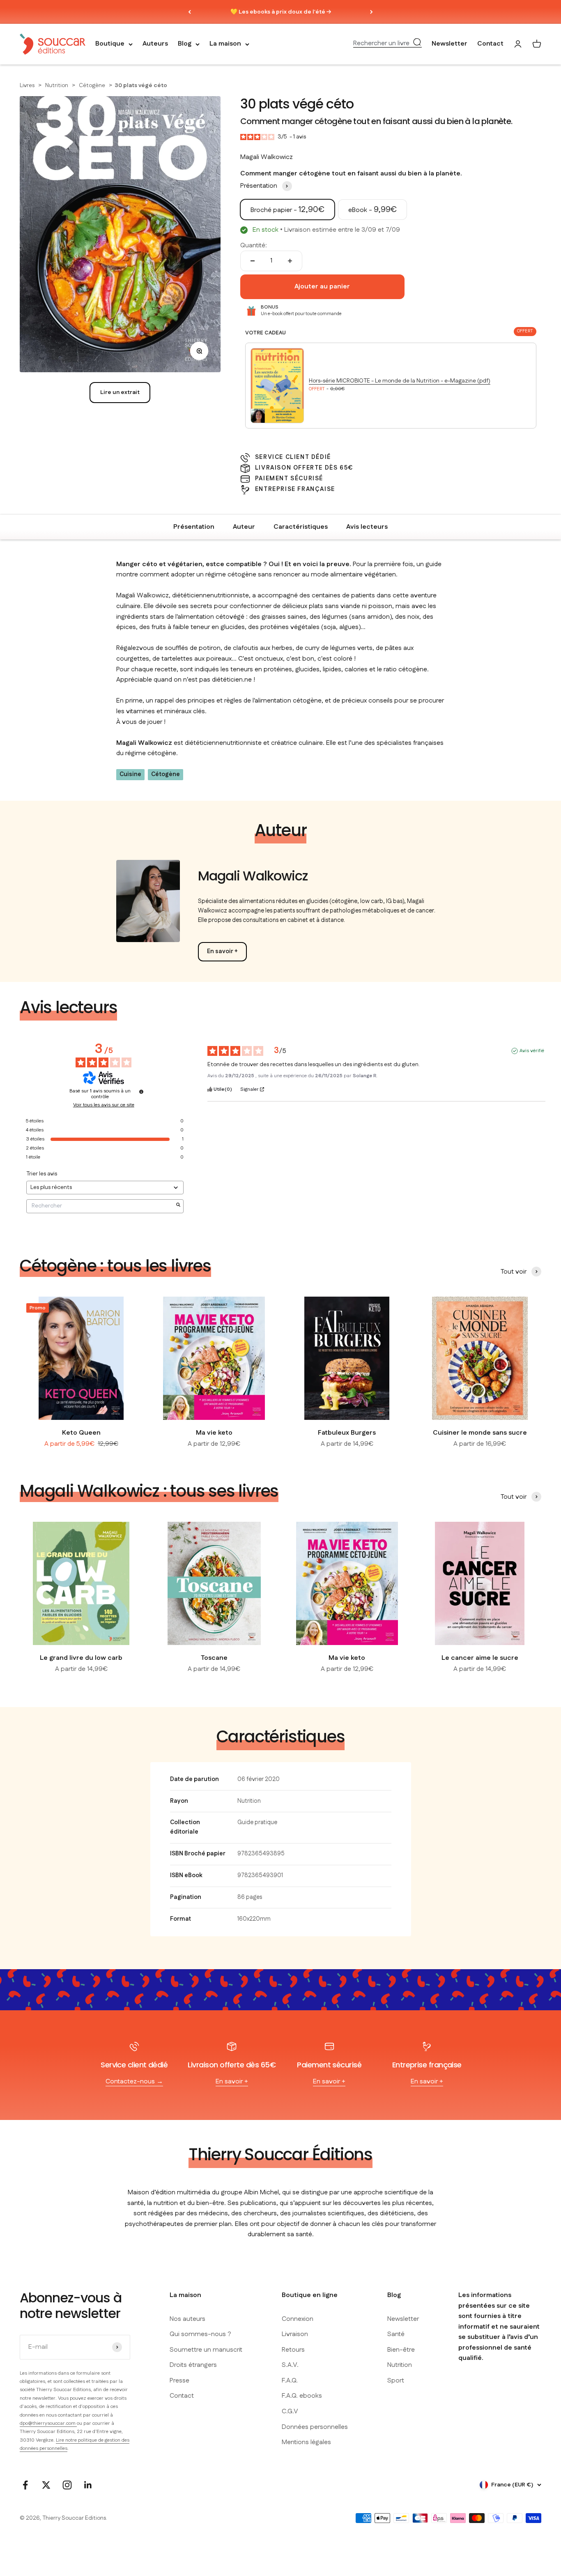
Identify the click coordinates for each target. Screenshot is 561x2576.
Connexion (298, 2319)
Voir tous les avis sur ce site (104, 1105)
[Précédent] (190, 12)
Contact (490, 44)
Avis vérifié (532, 1051)
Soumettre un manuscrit (206, 2350)
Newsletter (449, 44)
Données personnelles (315, 2427)
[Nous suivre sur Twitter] (46, 2485)
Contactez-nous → (134, 2082)
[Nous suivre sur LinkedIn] (88, 2485)
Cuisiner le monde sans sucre (480, 1433)
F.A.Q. (290, 2381)
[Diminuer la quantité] (253, 261)
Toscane (214, 1658)
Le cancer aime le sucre (480, 1658)
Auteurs (155, 44)
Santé (396, 2334)
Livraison (295, 2334)
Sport (396, 2381)
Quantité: (254, 245)
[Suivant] (371, 12)
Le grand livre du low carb (81, 1658)
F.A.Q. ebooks (302, 2396)
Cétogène (93, 85)
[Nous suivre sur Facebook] (25, 2485)
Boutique (110, 44)
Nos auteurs (187, 2319)
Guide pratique (257, 1823)
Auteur (244, 527)
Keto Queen (81, 1433)
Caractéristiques (301, 527)
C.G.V (290, 2411)
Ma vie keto (214, 1433)
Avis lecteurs (367, 527)
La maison (225, 44)
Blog (185, 44)
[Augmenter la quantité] (290, 261)
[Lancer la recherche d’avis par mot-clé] (178, 1206)
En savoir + (222, 952)
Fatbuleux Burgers (347, 1433)
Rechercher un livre (381, 44)
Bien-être (401, 2350)
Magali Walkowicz (267, 157)
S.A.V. (290, 2365)
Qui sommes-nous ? (200, 2334)
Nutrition (57, 85)
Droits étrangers (193, 2365)
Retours (293, 2350)
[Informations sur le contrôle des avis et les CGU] (141, 1092)
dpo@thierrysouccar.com (48, 2423)
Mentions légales (306, 2442)
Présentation (194, 527)
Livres (28, 85)
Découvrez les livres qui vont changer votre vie (281, 12)
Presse (179, 2381)
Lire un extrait (120, 392)
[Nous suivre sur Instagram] (67, 2485)
